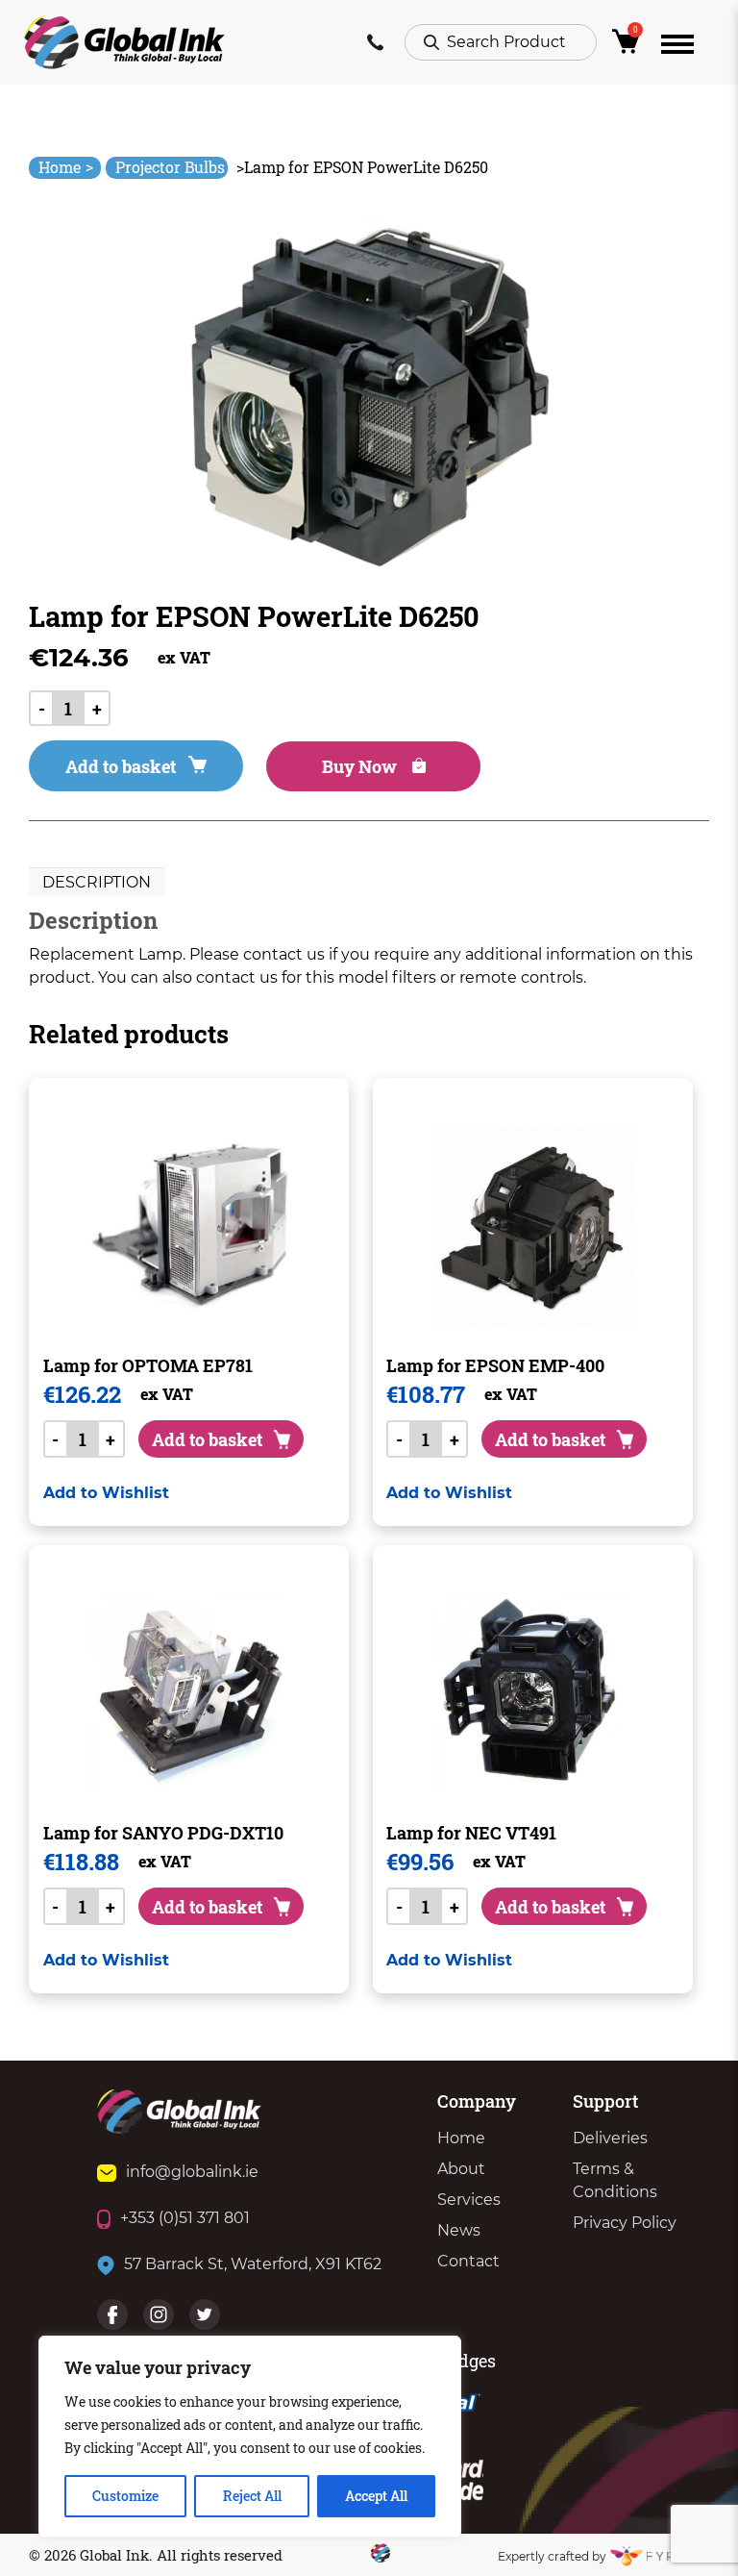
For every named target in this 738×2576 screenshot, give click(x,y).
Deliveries (610, 2138)
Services (469, 2200)
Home (66, 167)
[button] (106, 1493)
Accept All (376, 2496)
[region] (250, 2437)
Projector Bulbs (170, 167)
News (459, 2230)
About (461, 2169)
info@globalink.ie (192, 2172)
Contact (468, 2261)
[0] (629, 47)
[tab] (97, 883)
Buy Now (361, 766)
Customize (125, 2496)
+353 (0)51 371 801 (185, 2218)
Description (97, 882)
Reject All (252, 2496)
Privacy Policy (625, 2223)
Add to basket (121, 766)
